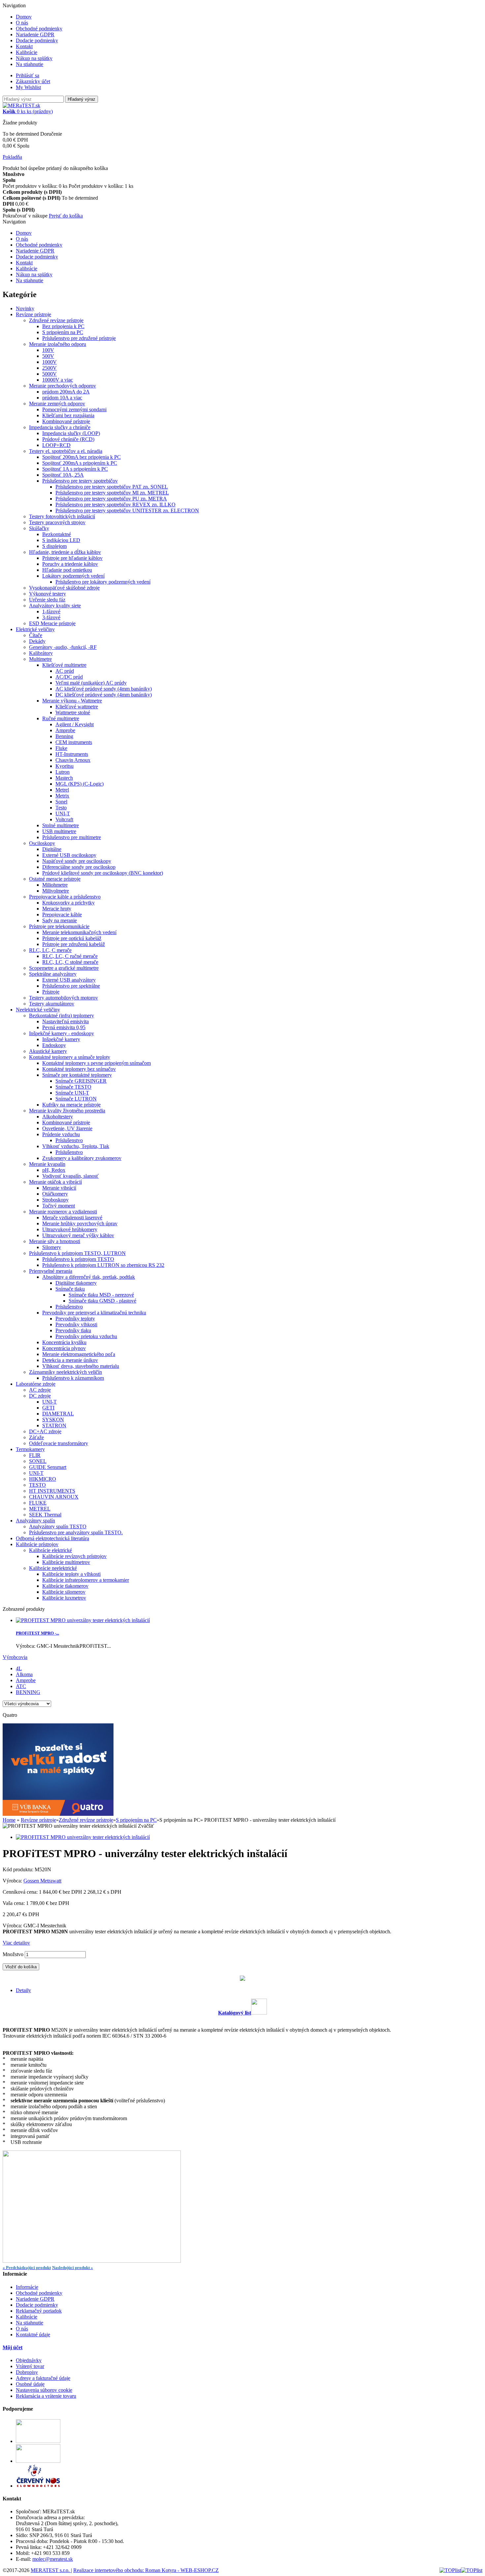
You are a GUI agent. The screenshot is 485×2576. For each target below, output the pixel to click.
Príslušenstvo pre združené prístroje (79, 338)
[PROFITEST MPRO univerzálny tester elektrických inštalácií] (83, 1837)
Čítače (36, 635)
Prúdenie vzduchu (61, 1134)
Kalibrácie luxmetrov (64, 1598)
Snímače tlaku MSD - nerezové (101, 1295)
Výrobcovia (15, 1657)
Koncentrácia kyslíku (64, 1342)
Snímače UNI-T (72, 1093)
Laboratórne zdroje (36, 1384)
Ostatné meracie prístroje (55, 879)
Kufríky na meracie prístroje (71, 1105)
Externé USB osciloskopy (69, 855)
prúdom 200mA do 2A (66, 392)
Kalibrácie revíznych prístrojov (74, 1556)
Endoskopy (54, 1045)
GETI (48, 1408)
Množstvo (13, 1954)
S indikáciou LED (61, 540)
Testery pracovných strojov (57, 522)
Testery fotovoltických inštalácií (62, 516)
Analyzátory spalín (35, 1521)
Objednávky (29, 2360)
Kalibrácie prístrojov (37, 1544)
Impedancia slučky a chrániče (60, 427)
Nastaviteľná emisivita (65, 1021)
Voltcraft (64, 819)
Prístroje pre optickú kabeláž (72, 938)
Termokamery (30, 1449)
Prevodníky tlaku (73, 1330)
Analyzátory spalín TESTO (58, 1526)
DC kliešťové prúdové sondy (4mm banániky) (104, 695)
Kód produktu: (19, 1869)
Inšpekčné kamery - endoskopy (62, 1033)
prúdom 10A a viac (62, 398)
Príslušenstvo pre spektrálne (71, 986)
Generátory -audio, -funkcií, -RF (63, 647)
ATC (21, 1686)
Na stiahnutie (30, 64)
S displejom (54, 546)
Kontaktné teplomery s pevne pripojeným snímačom (97, 1063)
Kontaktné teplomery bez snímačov (79, 1069)
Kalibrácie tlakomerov (65, 1586)
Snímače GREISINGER (81, 1081)
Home (9, 1820)
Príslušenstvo (69, 1140)
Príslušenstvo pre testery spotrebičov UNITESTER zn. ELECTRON (127, 510)
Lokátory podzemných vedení (73, 576)
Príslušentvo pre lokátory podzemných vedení (103, 582)
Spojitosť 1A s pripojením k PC (75, 469)
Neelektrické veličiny (38, 1010)
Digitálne (52, 849)
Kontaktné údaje (33, 2335)
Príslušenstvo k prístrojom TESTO (78, 1259)
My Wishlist (28, 87)
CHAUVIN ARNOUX (54, 1497)
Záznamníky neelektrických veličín (65, 1372)
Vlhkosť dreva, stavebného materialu (81, 1366)
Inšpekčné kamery (61, 1039)
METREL (40, 1509)
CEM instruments (74, 742)
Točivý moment (59, 1206)
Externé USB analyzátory (69, 980)
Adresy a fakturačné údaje (43, 2378)
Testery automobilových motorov (64, 998)
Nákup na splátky (34, 58)
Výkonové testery (48, 594)
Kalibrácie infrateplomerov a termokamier (86, 1580)
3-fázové (51, 617)
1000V (49, 362)
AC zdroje (40, 1390)
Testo (61, 808)
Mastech (64, 778)
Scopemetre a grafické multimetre (64, 968)
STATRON (54, 1425)
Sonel (61, 802)
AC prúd (65, 671)
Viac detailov (16, 1943)
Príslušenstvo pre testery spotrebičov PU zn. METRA (111, 499)
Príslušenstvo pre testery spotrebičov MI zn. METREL (112, 493)
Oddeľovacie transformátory (59, 1443)
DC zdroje (40, 1396)
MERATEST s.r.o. (51, 2570)
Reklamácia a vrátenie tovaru (46, 2396)
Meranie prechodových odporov (63, 386)
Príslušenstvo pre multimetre (72, 837)
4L (19, 1668)
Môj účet (13, 2347)
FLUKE (38, 1503)
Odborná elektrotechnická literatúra (52, 1538)
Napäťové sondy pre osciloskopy (77, 861)
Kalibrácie (27, 52)
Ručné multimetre (61, 718)
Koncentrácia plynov (64, 1348)
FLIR (35, 1455)
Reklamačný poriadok (39, 2311)
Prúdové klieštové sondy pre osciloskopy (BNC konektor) (103, 873)
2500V (49, 368)
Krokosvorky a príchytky (68, 903)
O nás (22, 23)
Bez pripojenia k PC (63, 326)
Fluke (61, 748)
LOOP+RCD (56, 445)
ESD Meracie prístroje (52, 623)
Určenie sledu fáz (47, 600)
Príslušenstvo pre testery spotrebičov (80, 481)
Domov (24, 17)
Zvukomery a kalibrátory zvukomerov (82, 1158)
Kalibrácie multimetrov (66, 1562)
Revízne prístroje (33, 314)
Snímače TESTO (73, 1087)
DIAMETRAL (58, 1414)
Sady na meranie (60, 920)
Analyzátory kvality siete (55, 606)
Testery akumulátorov (52, 1004)
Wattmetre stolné (73, 712)
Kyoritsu (65, 766)
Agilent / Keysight (75, 724)
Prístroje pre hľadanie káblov (72, 558)
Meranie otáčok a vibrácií (55, 1182)
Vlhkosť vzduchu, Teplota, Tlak (76, 1146)
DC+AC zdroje (45, 1431)
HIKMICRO (43, 1479)
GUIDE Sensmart (48, 1467)
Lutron (63, 772)
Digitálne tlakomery (76, 1283)
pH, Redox (54, 1170)
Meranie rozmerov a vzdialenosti (63, 1212)
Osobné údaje (30, 2384)
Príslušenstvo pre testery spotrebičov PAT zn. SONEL (112, 487)
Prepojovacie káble (62, 915)
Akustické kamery (48, 1051)
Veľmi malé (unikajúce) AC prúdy (91, 683)
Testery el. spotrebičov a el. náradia (66, 451)
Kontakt (24, 46)
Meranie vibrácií (59, 1188)
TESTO (37, 1485)
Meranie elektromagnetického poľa (79, 1354)
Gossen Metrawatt (42, 1881)
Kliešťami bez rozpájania (68, 415)
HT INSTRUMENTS (52, 1491)
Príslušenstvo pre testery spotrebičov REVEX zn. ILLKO (115, 505)
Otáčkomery (55, 1194)
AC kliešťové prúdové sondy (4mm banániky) (104, 689)
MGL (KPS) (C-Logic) (80, 784)
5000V (49, 374)
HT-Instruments (72, 754)
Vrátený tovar (30, 2366)
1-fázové (51, 611)
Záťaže (36, 1437)
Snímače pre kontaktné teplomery (77, 1075)
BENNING (28, 1692)
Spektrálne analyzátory (53, 974)
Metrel (62, 790)
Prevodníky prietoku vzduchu (86, 1336)
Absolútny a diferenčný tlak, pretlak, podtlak (89, 1277)
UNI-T (63, 813)
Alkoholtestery (58, 1117)
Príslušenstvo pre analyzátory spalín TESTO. (76, 1532)
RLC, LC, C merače (50, 950)
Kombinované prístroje (66, 421)
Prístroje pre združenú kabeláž (74, 944)
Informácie (27, 2287)
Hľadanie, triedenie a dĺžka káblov (65, 552)
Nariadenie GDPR (35, 34)
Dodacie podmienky (37, 40)
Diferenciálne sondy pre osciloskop (79, 867)
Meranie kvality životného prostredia (67, 1111)
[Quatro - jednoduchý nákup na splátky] (58, 1814)
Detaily (23, 1990)
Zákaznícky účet (33, 81)
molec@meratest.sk (53, 2559)
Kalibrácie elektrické (50, 1550)
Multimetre (40, 659)
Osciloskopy (42, 843)
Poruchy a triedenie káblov (70, 564)
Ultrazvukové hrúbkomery (70, 1229)
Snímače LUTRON (76, 1099)
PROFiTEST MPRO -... (37, 1633)
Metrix (62, 796)
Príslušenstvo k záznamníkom (73, 1378)
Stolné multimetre (61, 825)
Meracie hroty (57, 909)
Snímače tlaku (70, 1289)
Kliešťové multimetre (64, 665)
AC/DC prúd (69, 677)
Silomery (52, 1247)
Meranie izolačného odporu (58, 344)
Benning (64, 736)
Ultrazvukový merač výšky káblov (78, 1235)
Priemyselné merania (51, 1271)
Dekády (37, 641)
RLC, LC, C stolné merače (70, 962)
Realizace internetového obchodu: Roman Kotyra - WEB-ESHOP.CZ (146, 2570)
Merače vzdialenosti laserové (72, 1218)
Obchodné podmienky (39, 29)
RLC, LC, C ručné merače (70, 956)
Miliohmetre (55, 885)
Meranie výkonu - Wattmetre (72, 701)
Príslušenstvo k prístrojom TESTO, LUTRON (77, 1253)
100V (48, 350)
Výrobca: (13, 1881)
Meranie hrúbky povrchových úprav (80, 1223)
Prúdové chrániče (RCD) (68, 439)
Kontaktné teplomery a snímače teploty (70, 1057)
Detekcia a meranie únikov (70, 1360)
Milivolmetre (56, 891)
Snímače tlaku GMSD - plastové (102, 1301)
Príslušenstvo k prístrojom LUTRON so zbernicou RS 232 (103, 1265)
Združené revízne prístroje (56, 320)
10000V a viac (58, 380)
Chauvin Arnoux (73, 760)
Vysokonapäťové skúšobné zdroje (64, 588)
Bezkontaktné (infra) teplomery (62, 1016)
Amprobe (65, 730)
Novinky (25, 308)
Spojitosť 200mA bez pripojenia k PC (81, 457)
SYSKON (53, 1420)
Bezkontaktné (57, 534)
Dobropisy (27, 2372)
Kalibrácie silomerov (64, 1592)
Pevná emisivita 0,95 (64, 1027)
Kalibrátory (41, 653)
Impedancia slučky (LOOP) (71, 433)
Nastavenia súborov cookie (44, 2390)
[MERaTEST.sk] (21, 105)
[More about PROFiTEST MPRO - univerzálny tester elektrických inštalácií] (83, 1620)
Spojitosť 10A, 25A (63, 475)
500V (48, 356)
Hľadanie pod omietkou (67, 570)
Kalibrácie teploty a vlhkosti (71, 1574)
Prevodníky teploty (75, 1319)
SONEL (38, 1461)
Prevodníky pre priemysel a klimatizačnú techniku (94, 1313)
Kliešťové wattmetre (77, 707)
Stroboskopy (55, 1200)
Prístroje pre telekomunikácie (59, 926)
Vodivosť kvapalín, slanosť (70, 1176)
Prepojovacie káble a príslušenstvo (65, 897)
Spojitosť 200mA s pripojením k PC (80, 463)
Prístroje (51, 992)
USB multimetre (59, 831)
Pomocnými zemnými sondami (74, 409)
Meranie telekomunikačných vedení (79, 932)
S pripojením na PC (63, 332)
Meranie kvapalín (47, 1164)
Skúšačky (39, 528)
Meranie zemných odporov (57, 404)
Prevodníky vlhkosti (76, 1324)
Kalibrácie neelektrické (53, 1568)
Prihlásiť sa (28, 75)
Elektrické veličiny (35, 629)
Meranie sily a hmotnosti (55, 1241)
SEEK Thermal (45, 1515)
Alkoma (24, 1674)
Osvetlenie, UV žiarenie (67, 1128)
